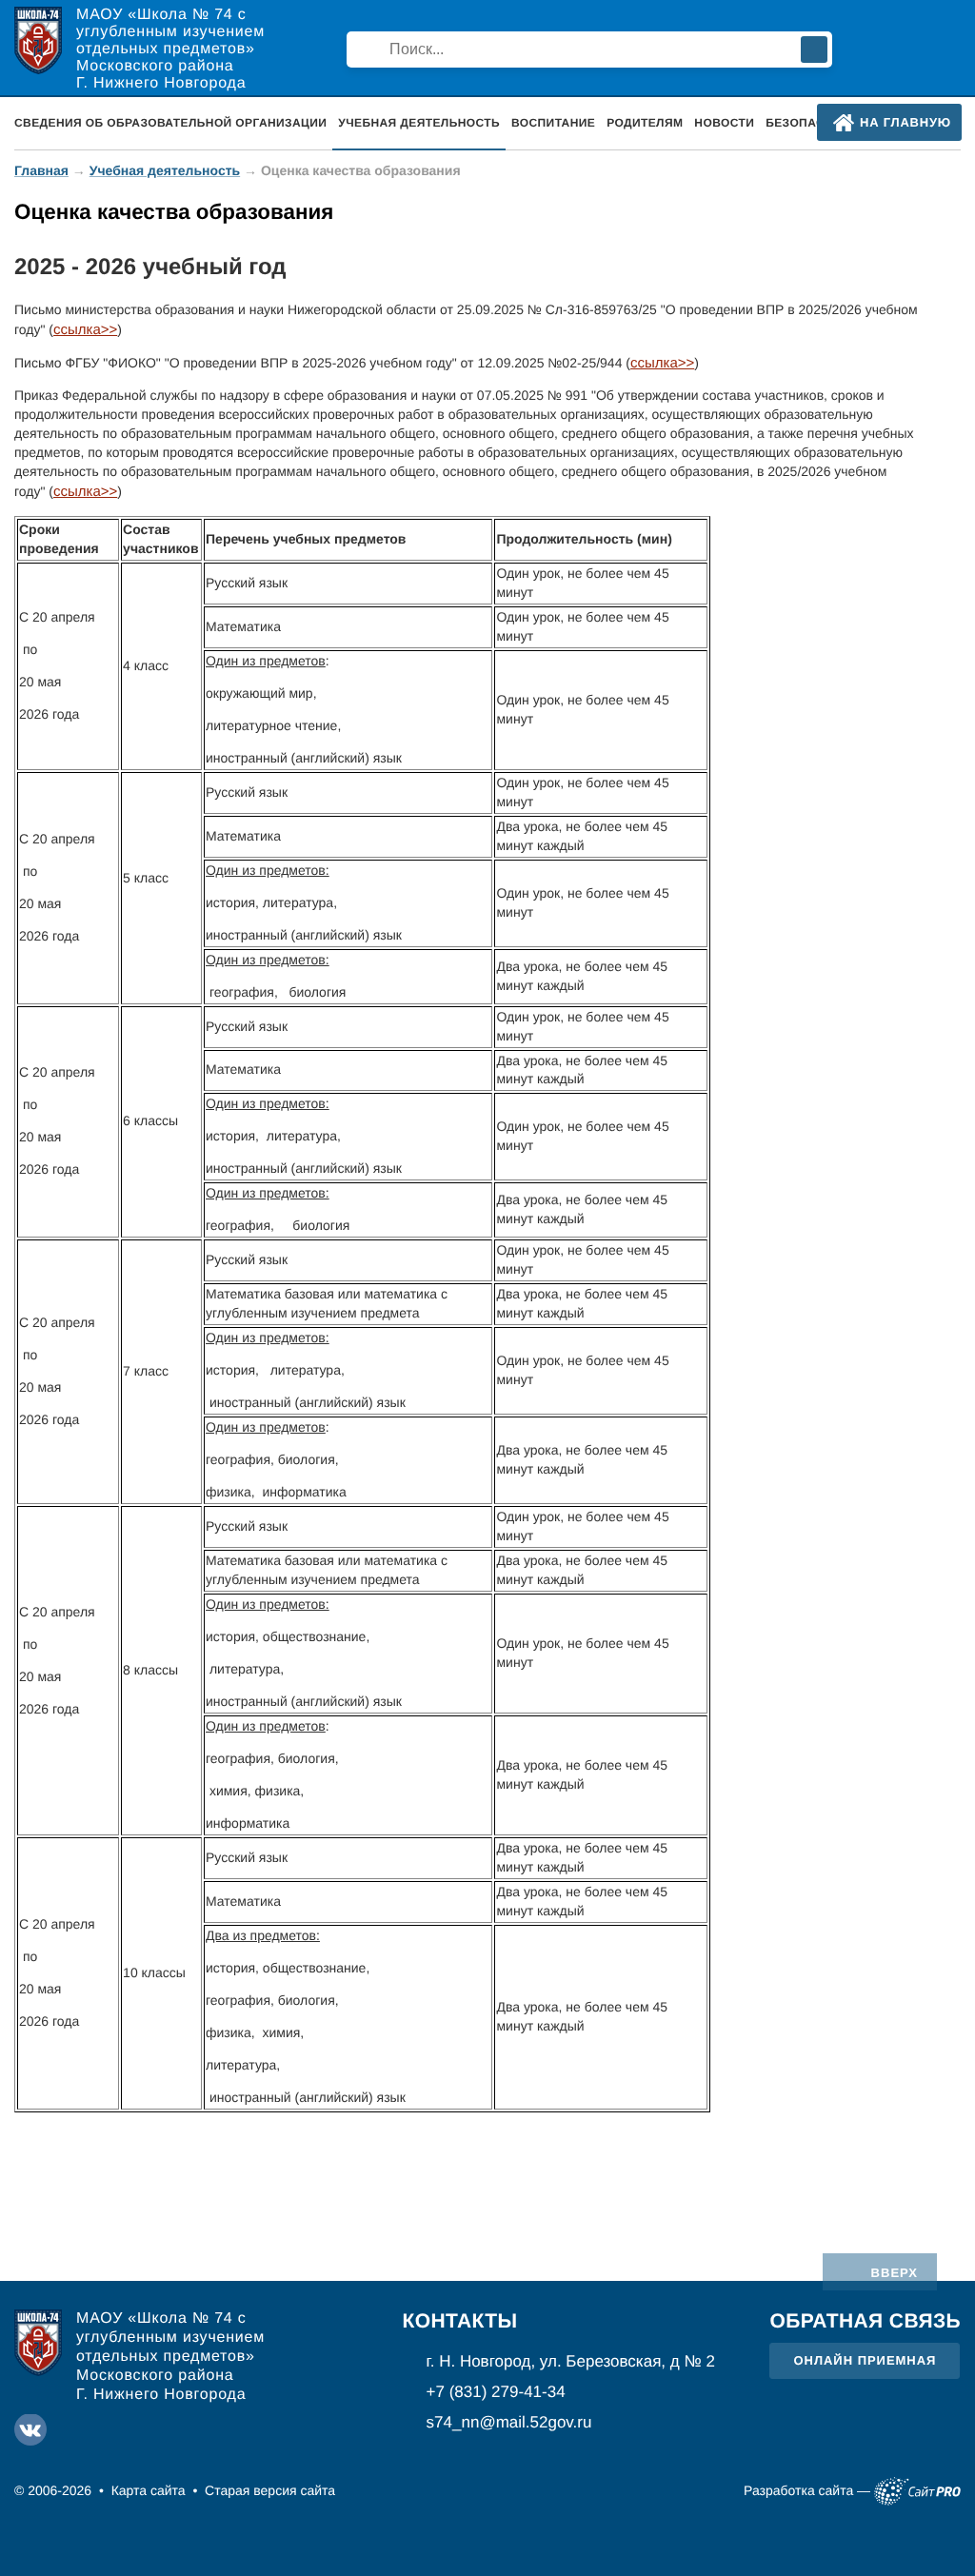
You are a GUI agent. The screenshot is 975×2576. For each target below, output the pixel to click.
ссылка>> (85, 330)
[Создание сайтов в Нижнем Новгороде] (917, 2491)
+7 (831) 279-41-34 (496, 2392)
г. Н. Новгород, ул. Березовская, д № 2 (571, 2361)
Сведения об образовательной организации (170, 123)
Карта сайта (149, 2490)
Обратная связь (865, 2321)
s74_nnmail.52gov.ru (509, 2422)
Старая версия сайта (270, 2490)
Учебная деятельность (165, 170)
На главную (905, 122)
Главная (41, 170)
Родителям (645, 123)
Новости (724, 123)
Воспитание (553, 123)
